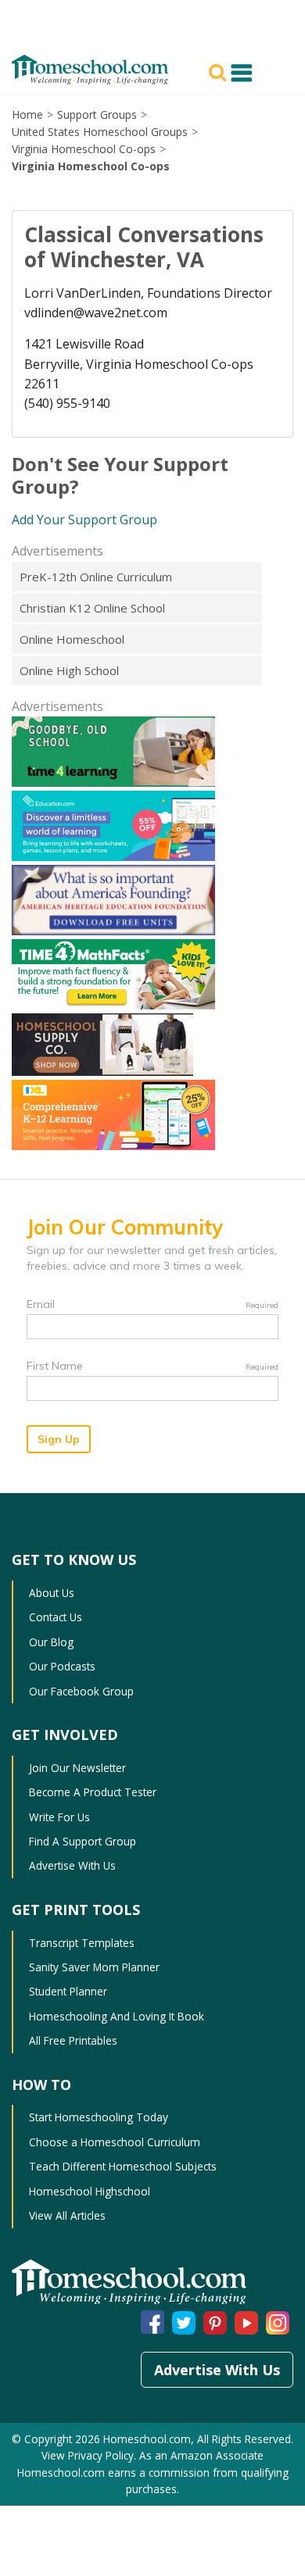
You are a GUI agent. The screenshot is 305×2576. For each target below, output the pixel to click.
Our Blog (51, 1642)
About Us (52, 1593)
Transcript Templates (82, 1943)
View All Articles (67, 2215)
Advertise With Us (72, 1865)
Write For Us (59, 1817)
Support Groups (97, 114)
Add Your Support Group (84, 520)
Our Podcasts (62, 1666)
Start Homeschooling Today (99, 2117)
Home (27, 114)
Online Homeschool (72, 639)
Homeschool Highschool (90, 2191)
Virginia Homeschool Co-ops (84, 149)
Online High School (69, 670)
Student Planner (68, 1991)
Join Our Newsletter (77, 1768)
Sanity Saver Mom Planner (94, 1967)
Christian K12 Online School (92, 608)
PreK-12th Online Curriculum (96, 577)
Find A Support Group (83, 1841)
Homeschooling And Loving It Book (117, 2016)
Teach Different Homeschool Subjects (123, 2166)
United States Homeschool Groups (100, 132)
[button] (220, 71)
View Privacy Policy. (90, 2455)
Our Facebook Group (81, 1691)
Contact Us (56, 1617)
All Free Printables (73, 2040)
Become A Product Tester (93, 1792)
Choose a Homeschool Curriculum (115, 2142)
